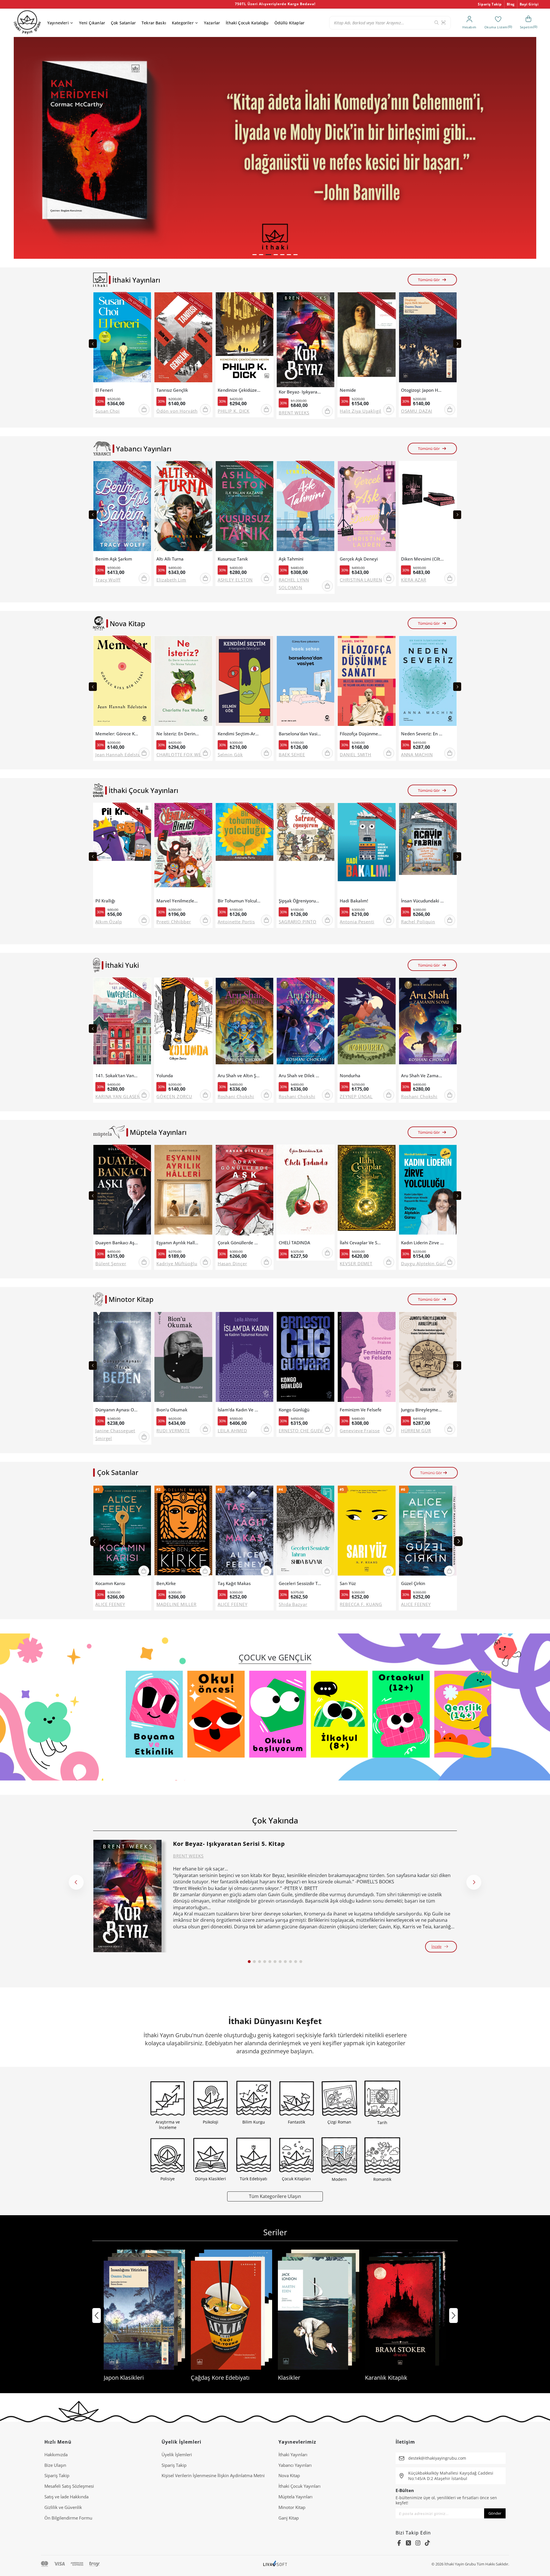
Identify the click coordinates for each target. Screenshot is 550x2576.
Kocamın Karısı (110, 1583)
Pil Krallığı (105, 901)
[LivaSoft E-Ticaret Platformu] (275, 2564)
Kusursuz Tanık (233, 559)
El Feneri (104, 390)
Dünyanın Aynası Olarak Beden (117, 1410)
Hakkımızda (56, 2454)
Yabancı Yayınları (295, 2465)
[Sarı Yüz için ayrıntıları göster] (367, 1532)
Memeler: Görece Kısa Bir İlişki (117, 734)
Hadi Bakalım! (354, 901)
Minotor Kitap (292, 2507)
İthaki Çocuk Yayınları (299, 2486)
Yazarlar (212, 23)
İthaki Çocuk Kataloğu (247, 23)
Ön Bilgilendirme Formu (68, 2518)
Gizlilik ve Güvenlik (63, 2507)
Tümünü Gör (429, 280)
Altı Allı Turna (170, 559)
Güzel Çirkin (413, 1583)
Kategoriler (183, 23)
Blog (511, 4)
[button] (255, 255)
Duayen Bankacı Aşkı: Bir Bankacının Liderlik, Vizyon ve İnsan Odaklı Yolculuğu (117, 1243)
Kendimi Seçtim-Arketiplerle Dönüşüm (239, 734)
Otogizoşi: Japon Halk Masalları (423, 390)
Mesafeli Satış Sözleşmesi (69, 2486)
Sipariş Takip (490, 4)
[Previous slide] (93, 344)
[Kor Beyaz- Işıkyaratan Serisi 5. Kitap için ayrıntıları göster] (127, 1896)
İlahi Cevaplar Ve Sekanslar (361, 1243)
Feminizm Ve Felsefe (361, 1410)
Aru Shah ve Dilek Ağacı (300, 1076)
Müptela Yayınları (295, 2497)
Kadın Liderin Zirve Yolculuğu (423, 1243)
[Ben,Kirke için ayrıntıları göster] (183, 1532)
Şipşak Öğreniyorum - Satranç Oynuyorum (300, 901)
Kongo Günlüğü (294, 1410)
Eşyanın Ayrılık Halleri (178, 1243)
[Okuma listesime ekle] (145, 300)
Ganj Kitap (289, 2518)
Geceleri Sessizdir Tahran (300, 1583)
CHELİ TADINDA (294, 1243)
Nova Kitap (289, 2475)
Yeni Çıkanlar (92, 23)
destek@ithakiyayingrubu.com (437, 2458)
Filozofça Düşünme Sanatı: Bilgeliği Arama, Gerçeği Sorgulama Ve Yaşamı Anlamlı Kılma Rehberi (361, 734)
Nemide (348, 390)
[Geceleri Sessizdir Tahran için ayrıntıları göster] (306, 1532)
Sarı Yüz (348, 1583)
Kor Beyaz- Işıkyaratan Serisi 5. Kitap (300, 392)
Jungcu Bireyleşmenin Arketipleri (423, 1410)
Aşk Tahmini (291, 559)
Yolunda (165, 1076)
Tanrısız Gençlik (172, 390)
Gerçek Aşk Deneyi (359, 559)
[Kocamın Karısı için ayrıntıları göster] (122, 1532)
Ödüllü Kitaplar (289, 23)
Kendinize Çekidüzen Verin (239, 390)
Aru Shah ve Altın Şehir (239, 1076)
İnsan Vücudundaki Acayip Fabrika (423, 901)
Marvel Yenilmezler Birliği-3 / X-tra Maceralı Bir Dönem (178, 901)
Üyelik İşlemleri (177, 2454)
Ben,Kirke (166, 1583)
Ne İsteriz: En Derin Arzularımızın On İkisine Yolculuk (178, 734)
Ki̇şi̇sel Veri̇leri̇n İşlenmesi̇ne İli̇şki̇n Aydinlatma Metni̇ (213, 2475)
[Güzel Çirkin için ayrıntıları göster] (428, 1532)
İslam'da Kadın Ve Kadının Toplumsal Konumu (239, 1410)
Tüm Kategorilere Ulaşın (275, 2196)
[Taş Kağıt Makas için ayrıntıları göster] (244, 1532)
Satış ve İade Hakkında (66, 2497)
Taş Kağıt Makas (234, 1583)
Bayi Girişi (529, 4)
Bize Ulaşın (55, 2465)
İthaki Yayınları (293, 2454)
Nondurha (350, 1076)
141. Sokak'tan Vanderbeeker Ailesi (117, 1076)
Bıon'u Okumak (172, 1410)
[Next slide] (457, 344)
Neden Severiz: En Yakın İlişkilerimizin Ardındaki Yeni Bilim (423, 734)
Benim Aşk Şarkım (114, 559)
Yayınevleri (58, 23)
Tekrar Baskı (154, 23)
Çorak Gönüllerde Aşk (239, 1243)
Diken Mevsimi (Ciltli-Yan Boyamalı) (423, 559)
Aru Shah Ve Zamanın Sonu (423, 1076)
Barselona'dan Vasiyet (300, 734)
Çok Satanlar (123, 23)
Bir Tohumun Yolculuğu (239, 901)
